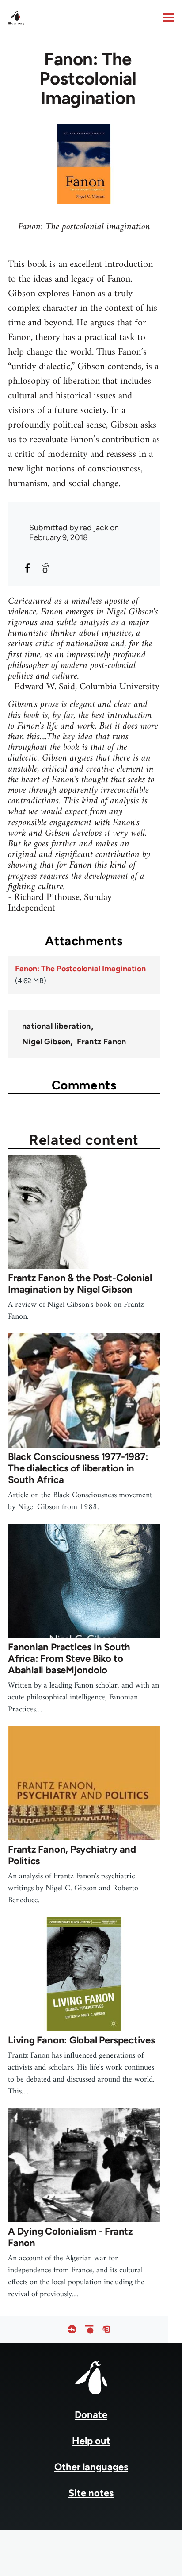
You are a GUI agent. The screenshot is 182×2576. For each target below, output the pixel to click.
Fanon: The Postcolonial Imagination (80, 969)
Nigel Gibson (46, 1042)
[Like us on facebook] (72, 2329)
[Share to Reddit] (45, 568)
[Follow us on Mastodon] (106, 2329)
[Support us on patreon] (89, 2329)
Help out (91, 2441)
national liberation (57, 1026)
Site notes (91, 2493)
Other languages (91, 2467)
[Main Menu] (169, 17)
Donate (91, 2415)
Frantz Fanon (101, 1042)
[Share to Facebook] (27, 568)
